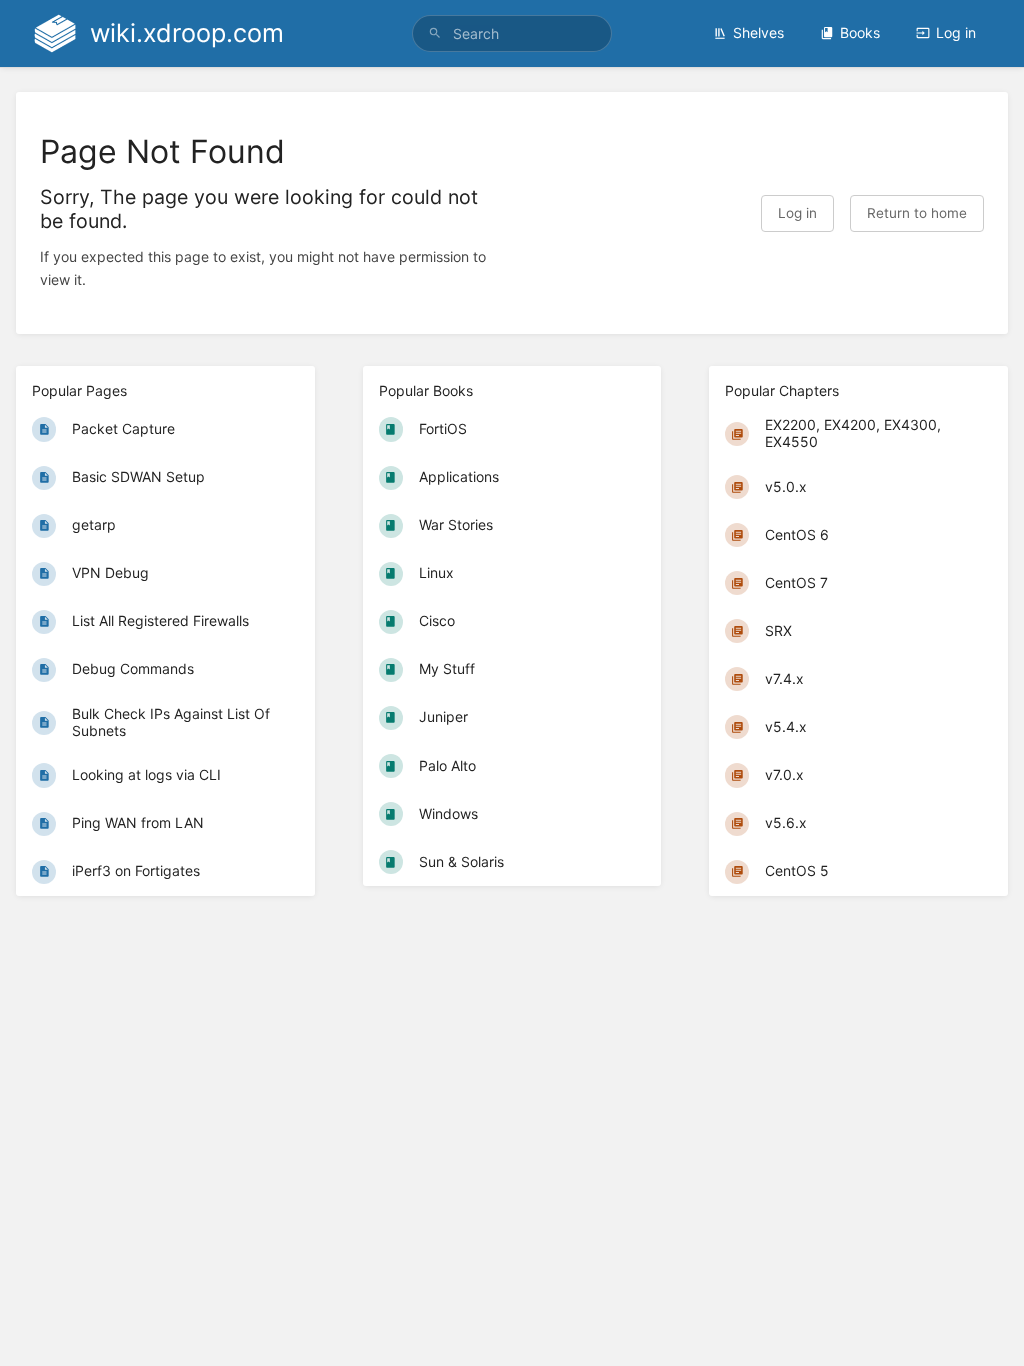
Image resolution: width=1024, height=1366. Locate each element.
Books (860, 32)
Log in (956, 32)
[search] (512, 33)
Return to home (917, 213)
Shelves (758, 32)
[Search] (435, 33)
